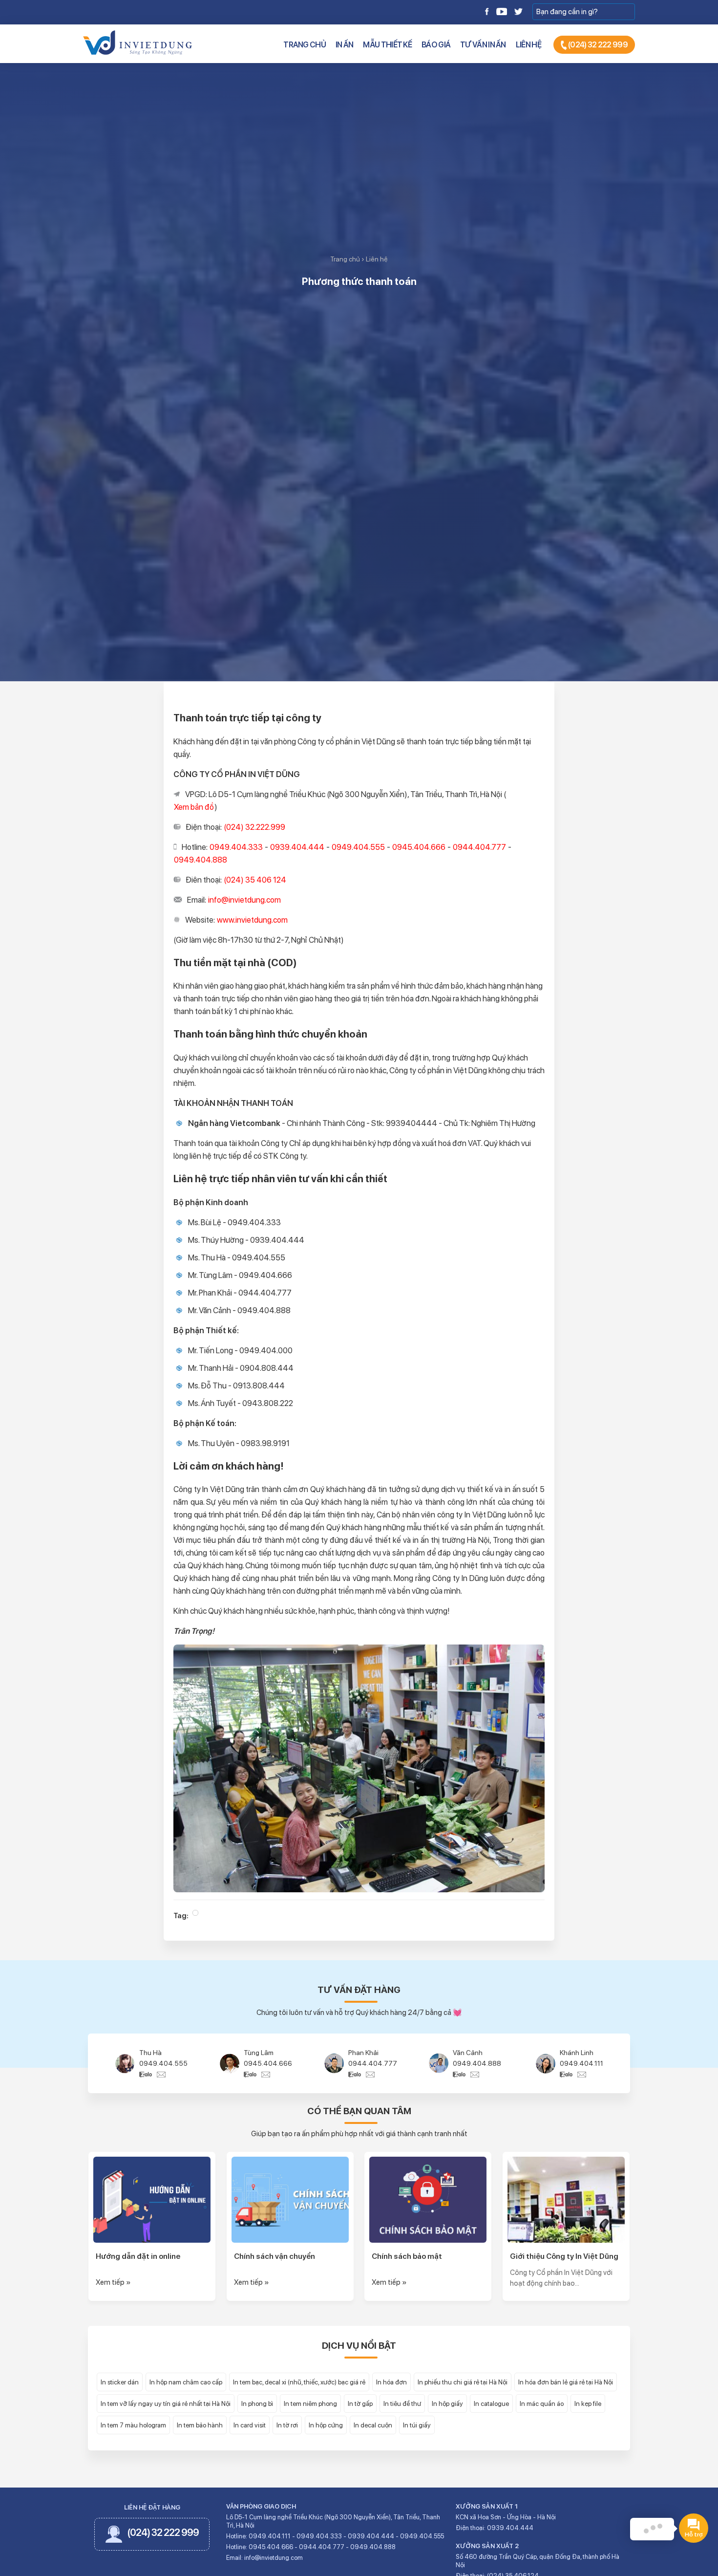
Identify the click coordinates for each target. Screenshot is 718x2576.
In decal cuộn (373, 2425)
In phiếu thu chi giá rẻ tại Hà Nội (463, 2382)
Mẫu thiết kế (387, 45)
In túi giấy (417, 2425)
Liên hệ (528, 45)
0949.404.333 (582, 2063)
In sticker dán (120, 2382)
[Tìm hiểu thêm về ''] (195, 1913)
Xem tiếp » (113, 2282)
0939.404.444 (371, 2536)
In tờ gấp (360, 2403)
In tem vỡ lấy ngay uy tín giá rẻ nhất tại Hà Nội (166, 2403)
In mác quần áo (542, 2403)
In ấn (345, 45)
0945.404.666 (163, 2063)
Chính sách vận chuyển (275, 2256)
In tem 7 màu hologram (133, 2425)
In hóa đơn (391, 2382)
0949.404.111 (477, 2063)
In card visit (250, 2425)
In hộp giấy (447, 2403)
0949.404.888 (372, 2063)
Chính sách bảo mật (407, 2256)
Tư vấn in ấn (483, 45)
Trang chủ (305, 45)
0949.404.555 (422, 2536)
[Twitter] (518, 11)
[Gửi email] (161, 2074)
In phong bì (257, 2403)
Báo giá (436, 45)
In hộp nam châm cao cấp (186, 2382)
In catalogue (491, 2403)
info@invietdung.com (274, 2558)
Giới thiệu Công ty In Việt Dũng (564, 2256)
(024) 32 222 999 (597, 45)
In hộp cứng (326, 2425)
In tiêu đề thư (402, 2403)
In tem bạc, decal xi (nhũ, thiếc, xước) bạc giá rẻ (299, 2382)
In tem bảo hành (200, 2425)
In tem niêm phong (310, 2403)
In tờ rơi (287, 2425)
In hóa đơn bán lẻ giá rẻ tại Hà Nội (566, 2382)
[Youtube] (502, 11)
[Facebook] (487, 11)
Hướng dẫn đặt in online (138, 2256)
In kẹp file (588, 2403)
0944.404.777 (268, 2063)
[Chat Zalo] (148, 2074)
